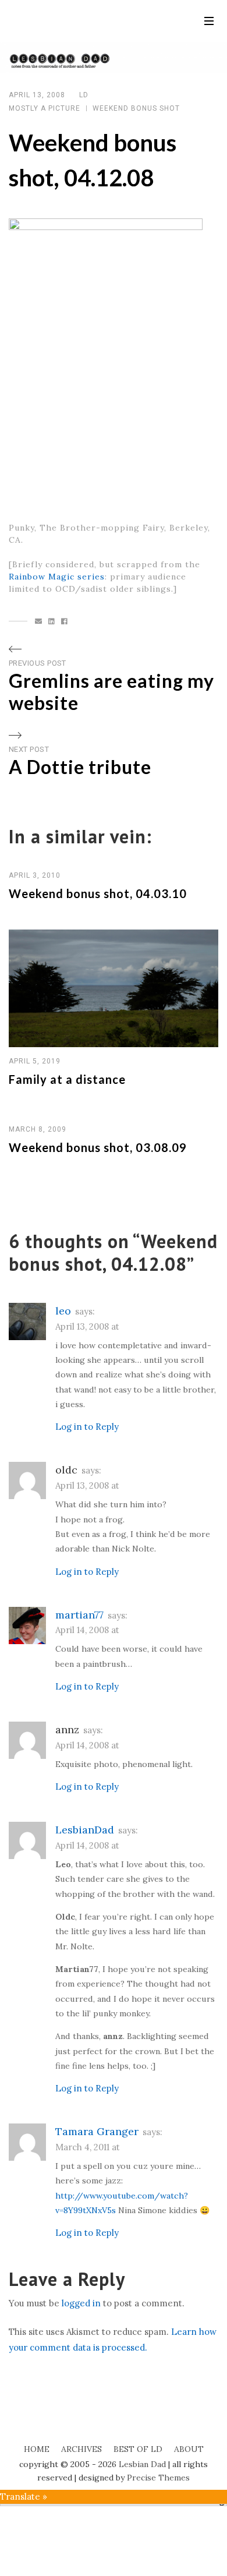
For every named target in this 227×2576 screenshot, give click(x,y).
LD (84, 95)
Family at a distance (67, 1079)
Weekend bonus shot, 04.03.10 (98, 893)
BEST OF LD (138, 2449)
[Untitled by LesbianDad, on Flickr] (106, 363)
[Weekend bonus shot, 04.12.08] (39, 621)
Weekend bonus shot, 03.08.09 (98, 1147)
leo (63, 1311)
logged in (81, 2303)
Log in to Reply (87, 1427)
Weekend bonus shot (136, 108)
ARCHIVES (81, 2449)
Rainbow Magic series (57, 577)
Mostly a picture (45, 108)
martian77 (79, 1615)
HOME (37, 2449)
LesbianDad (85, 1830)
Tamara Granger (97, 2131)
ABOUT (189, 2449)
